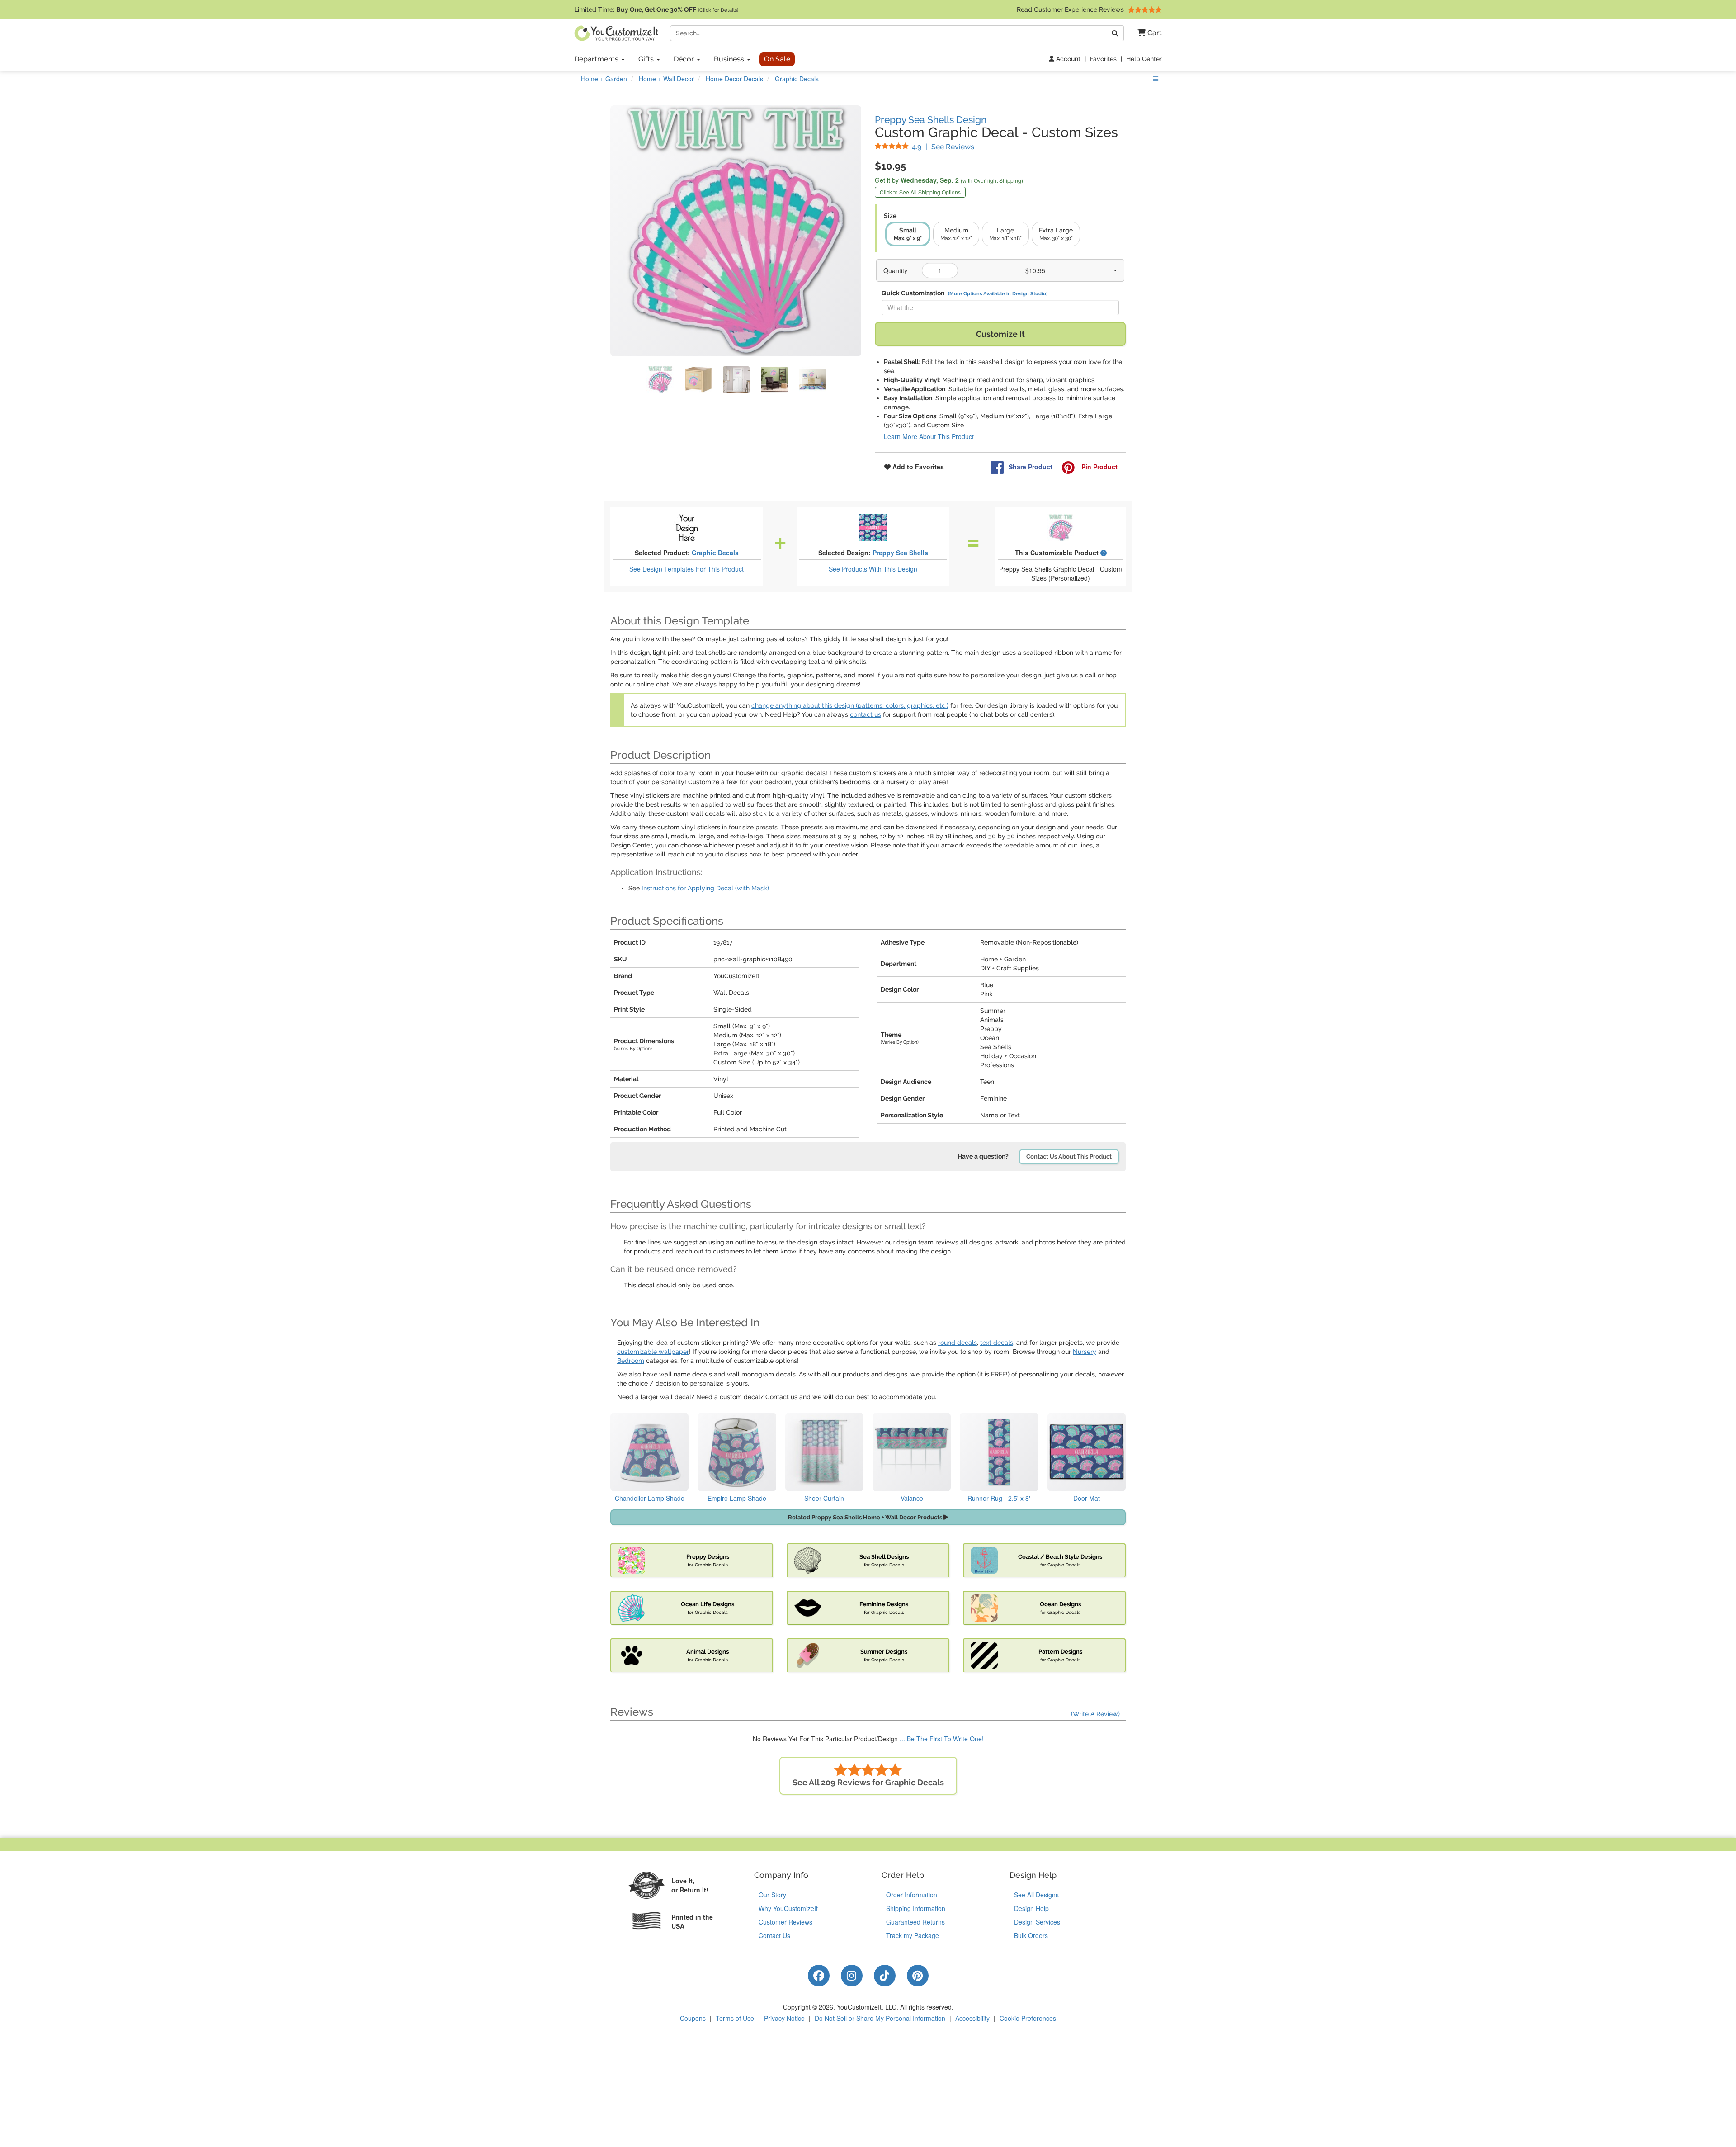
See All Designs (1036, 1895)
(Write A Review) (1095, 1714)
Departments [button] (597, 59)
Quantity (895, 270)
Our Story (772, 1895)
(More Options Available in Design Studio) (998, 293)
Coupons (693, 2018)
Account (1067, 59)
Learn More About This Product (929, 436)
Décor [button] (685, 59)
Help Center (1144, 59)
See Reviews (943, 147)
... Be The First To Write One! (942, 1739)
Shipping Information (916, 1908)
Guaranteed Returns (915, 1922)
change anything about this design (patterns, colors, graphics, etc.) (850, 705)
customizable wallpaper (653, 1352)
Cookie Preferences (1028, 2018)
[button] (1146, 33)
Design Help (1031, 1908)
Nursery (1085, 1352)
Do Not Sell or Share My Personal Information (880, 2018)
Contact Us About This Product (1069, 1156)
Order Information (912, 1895)
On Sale (777, 59)
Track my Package (913, 1935)
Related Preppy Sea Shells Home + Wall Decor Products (866, 1517)
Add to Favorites (917, 467)
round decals (958, 1343)
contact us (866, 714)
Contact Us (774, 1935)
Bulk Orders (1031, 1935)
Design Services (1037, 1922)
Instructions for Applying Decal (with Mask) (705, 888)
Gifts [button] (647, 59)
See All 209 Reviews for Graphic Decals (868, 1782)
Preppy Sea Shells (900, 553)
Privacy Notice (784, 2018)
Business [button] (730, 59)
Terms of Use (735, 2018)
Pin (1099, 467)
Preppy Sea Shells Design (931, 120)
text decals (997, 1343)
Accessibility (972, 2018)
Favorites (1103, 59)
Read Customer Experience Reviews (1071, 9)
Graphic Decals (715, 553)
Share (1031, 467)
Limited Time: (656, 9)
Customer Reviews (785, 1922)
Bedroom (631, 1361)
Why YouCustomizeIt (788, 1908)
